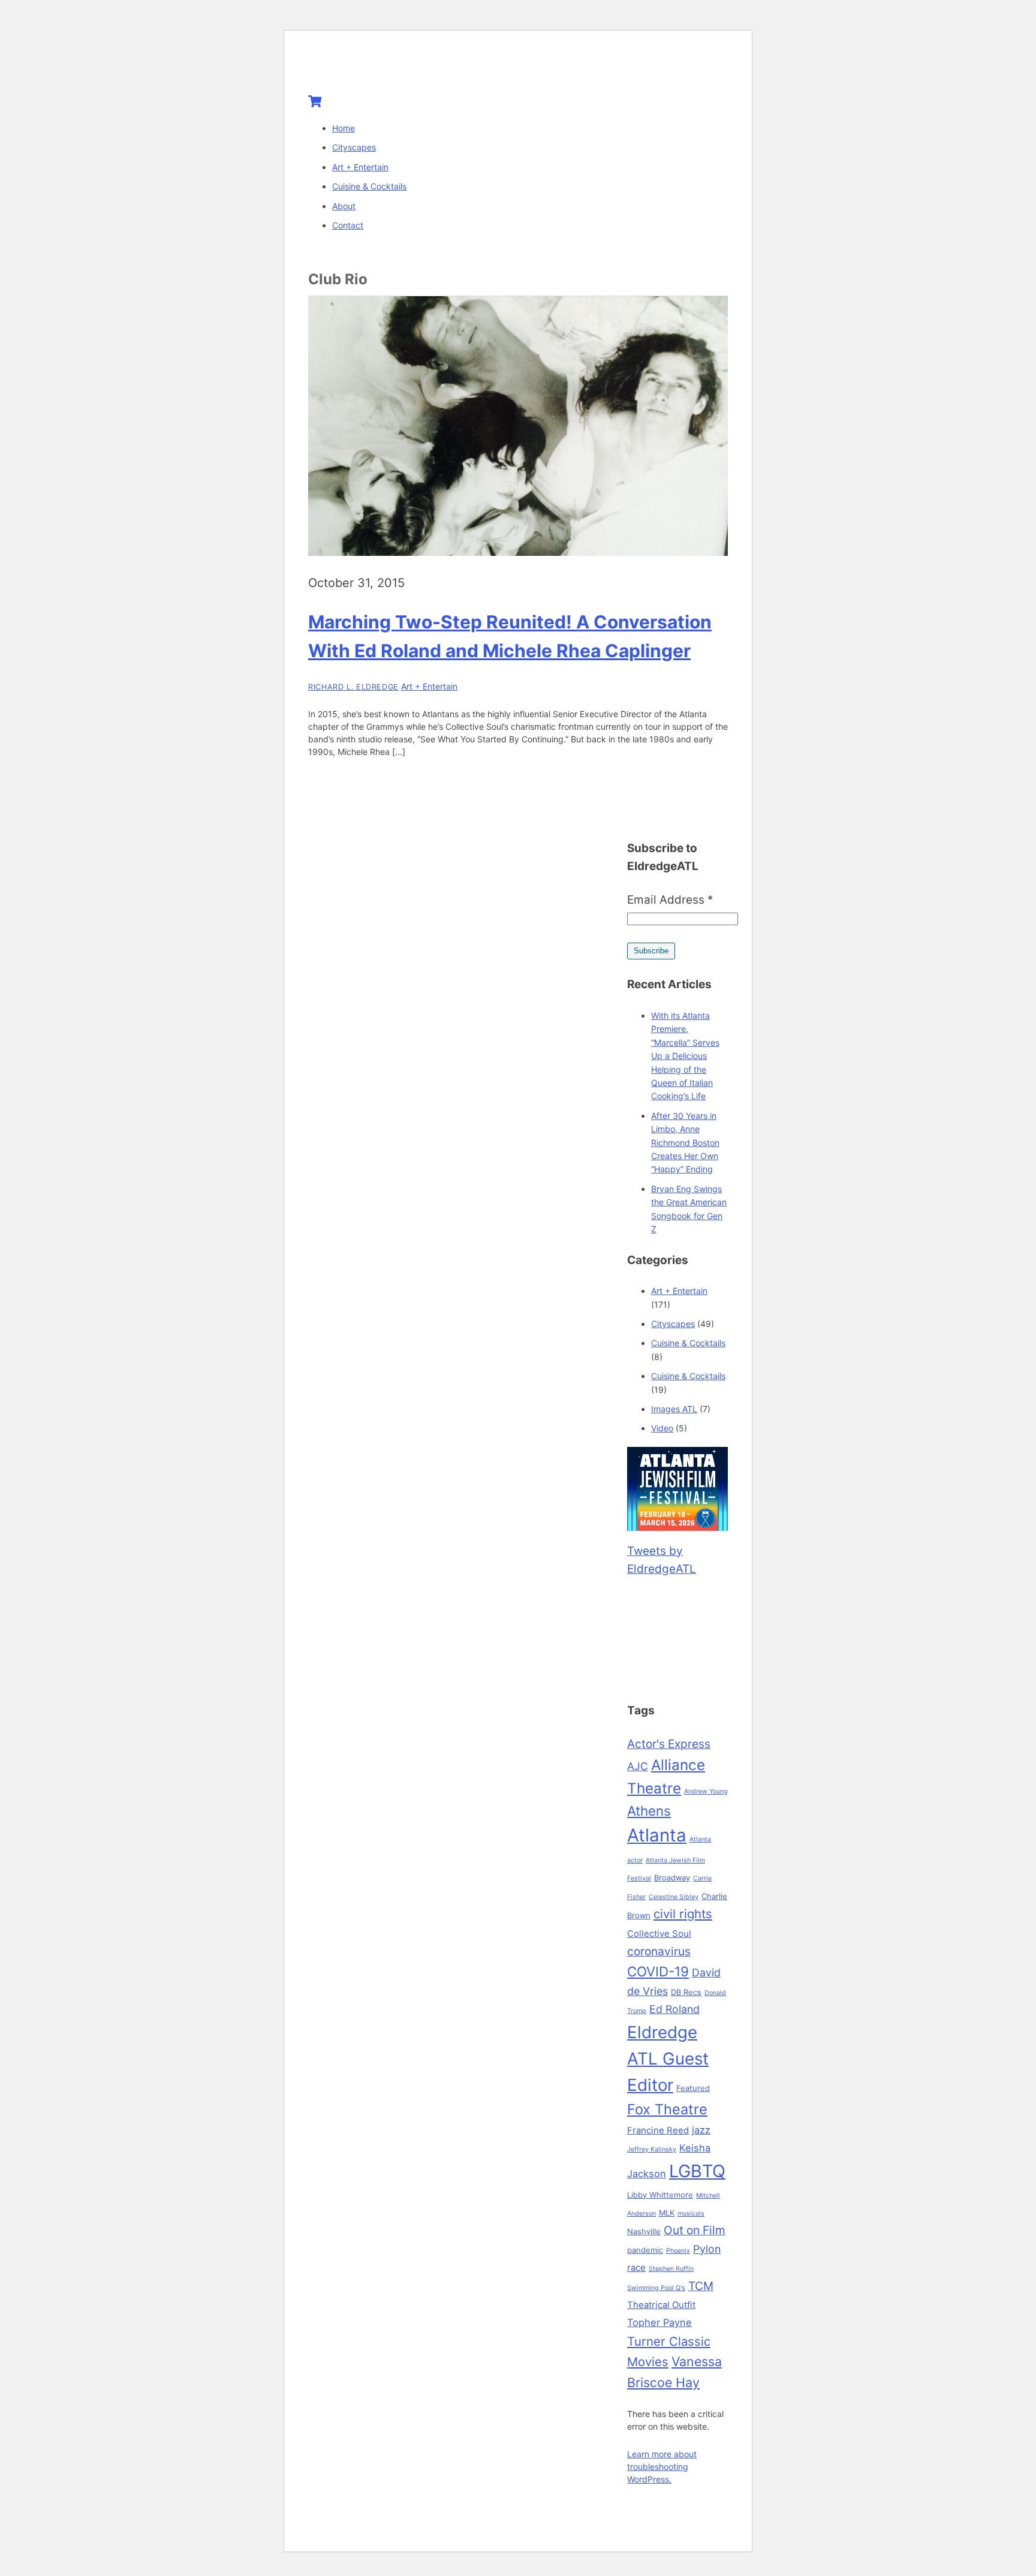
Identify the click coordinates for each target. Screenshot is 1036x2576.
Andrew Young (706, 1791)
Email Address (670, 900)
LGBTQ (697, 2171)
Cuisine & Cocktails (369, 186)
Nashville (644, 2231)
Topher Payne (659, 2322)
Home (344, 128)
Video (662, 1428)
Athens (649, 1811)
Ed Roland (674, 2009)
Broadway (672, 1877)
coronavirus (659, 1951)
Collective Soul (659, 1934)
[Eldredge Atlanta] (383, 67)
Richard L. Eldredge (353, 687)
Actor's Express (669, 1744)
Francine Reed (658, 2130)
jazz (701, 2130)
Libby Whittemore (660, 2195)
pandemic (645, 2250)
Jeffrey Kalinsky (652, 2149)
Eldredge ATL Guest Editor (668, 2059)
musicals (691, 2214)
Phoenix (678, 2251)
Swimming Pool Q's (656, 2288)
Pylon (707, 2249)
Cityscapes (354, 147)
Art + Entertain (360, 167)
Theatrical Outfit (661, 2305)
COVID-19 (658, 1971)
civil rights (683, 1914)
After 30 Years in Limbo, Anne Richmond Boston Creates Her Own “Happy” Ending (685, 1143)
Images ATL (674, 1409)
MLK (667, 2213)
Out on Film (695, 2230)
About (344, 206)
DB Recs (686, 1992)
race (636, 2268)
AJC (638, 1766)
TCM (701, 2286)
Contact (348, 225)
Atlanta (657, 1835)
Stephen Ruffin (671, 2269)
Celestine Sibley (674, 1897)
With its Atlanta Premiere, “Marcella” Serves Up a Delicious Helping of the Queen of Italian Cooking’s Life (685, 1056)
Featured (693, 2088)
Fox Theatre (667, 2109)
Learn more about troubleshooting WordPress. (662, 2467)
